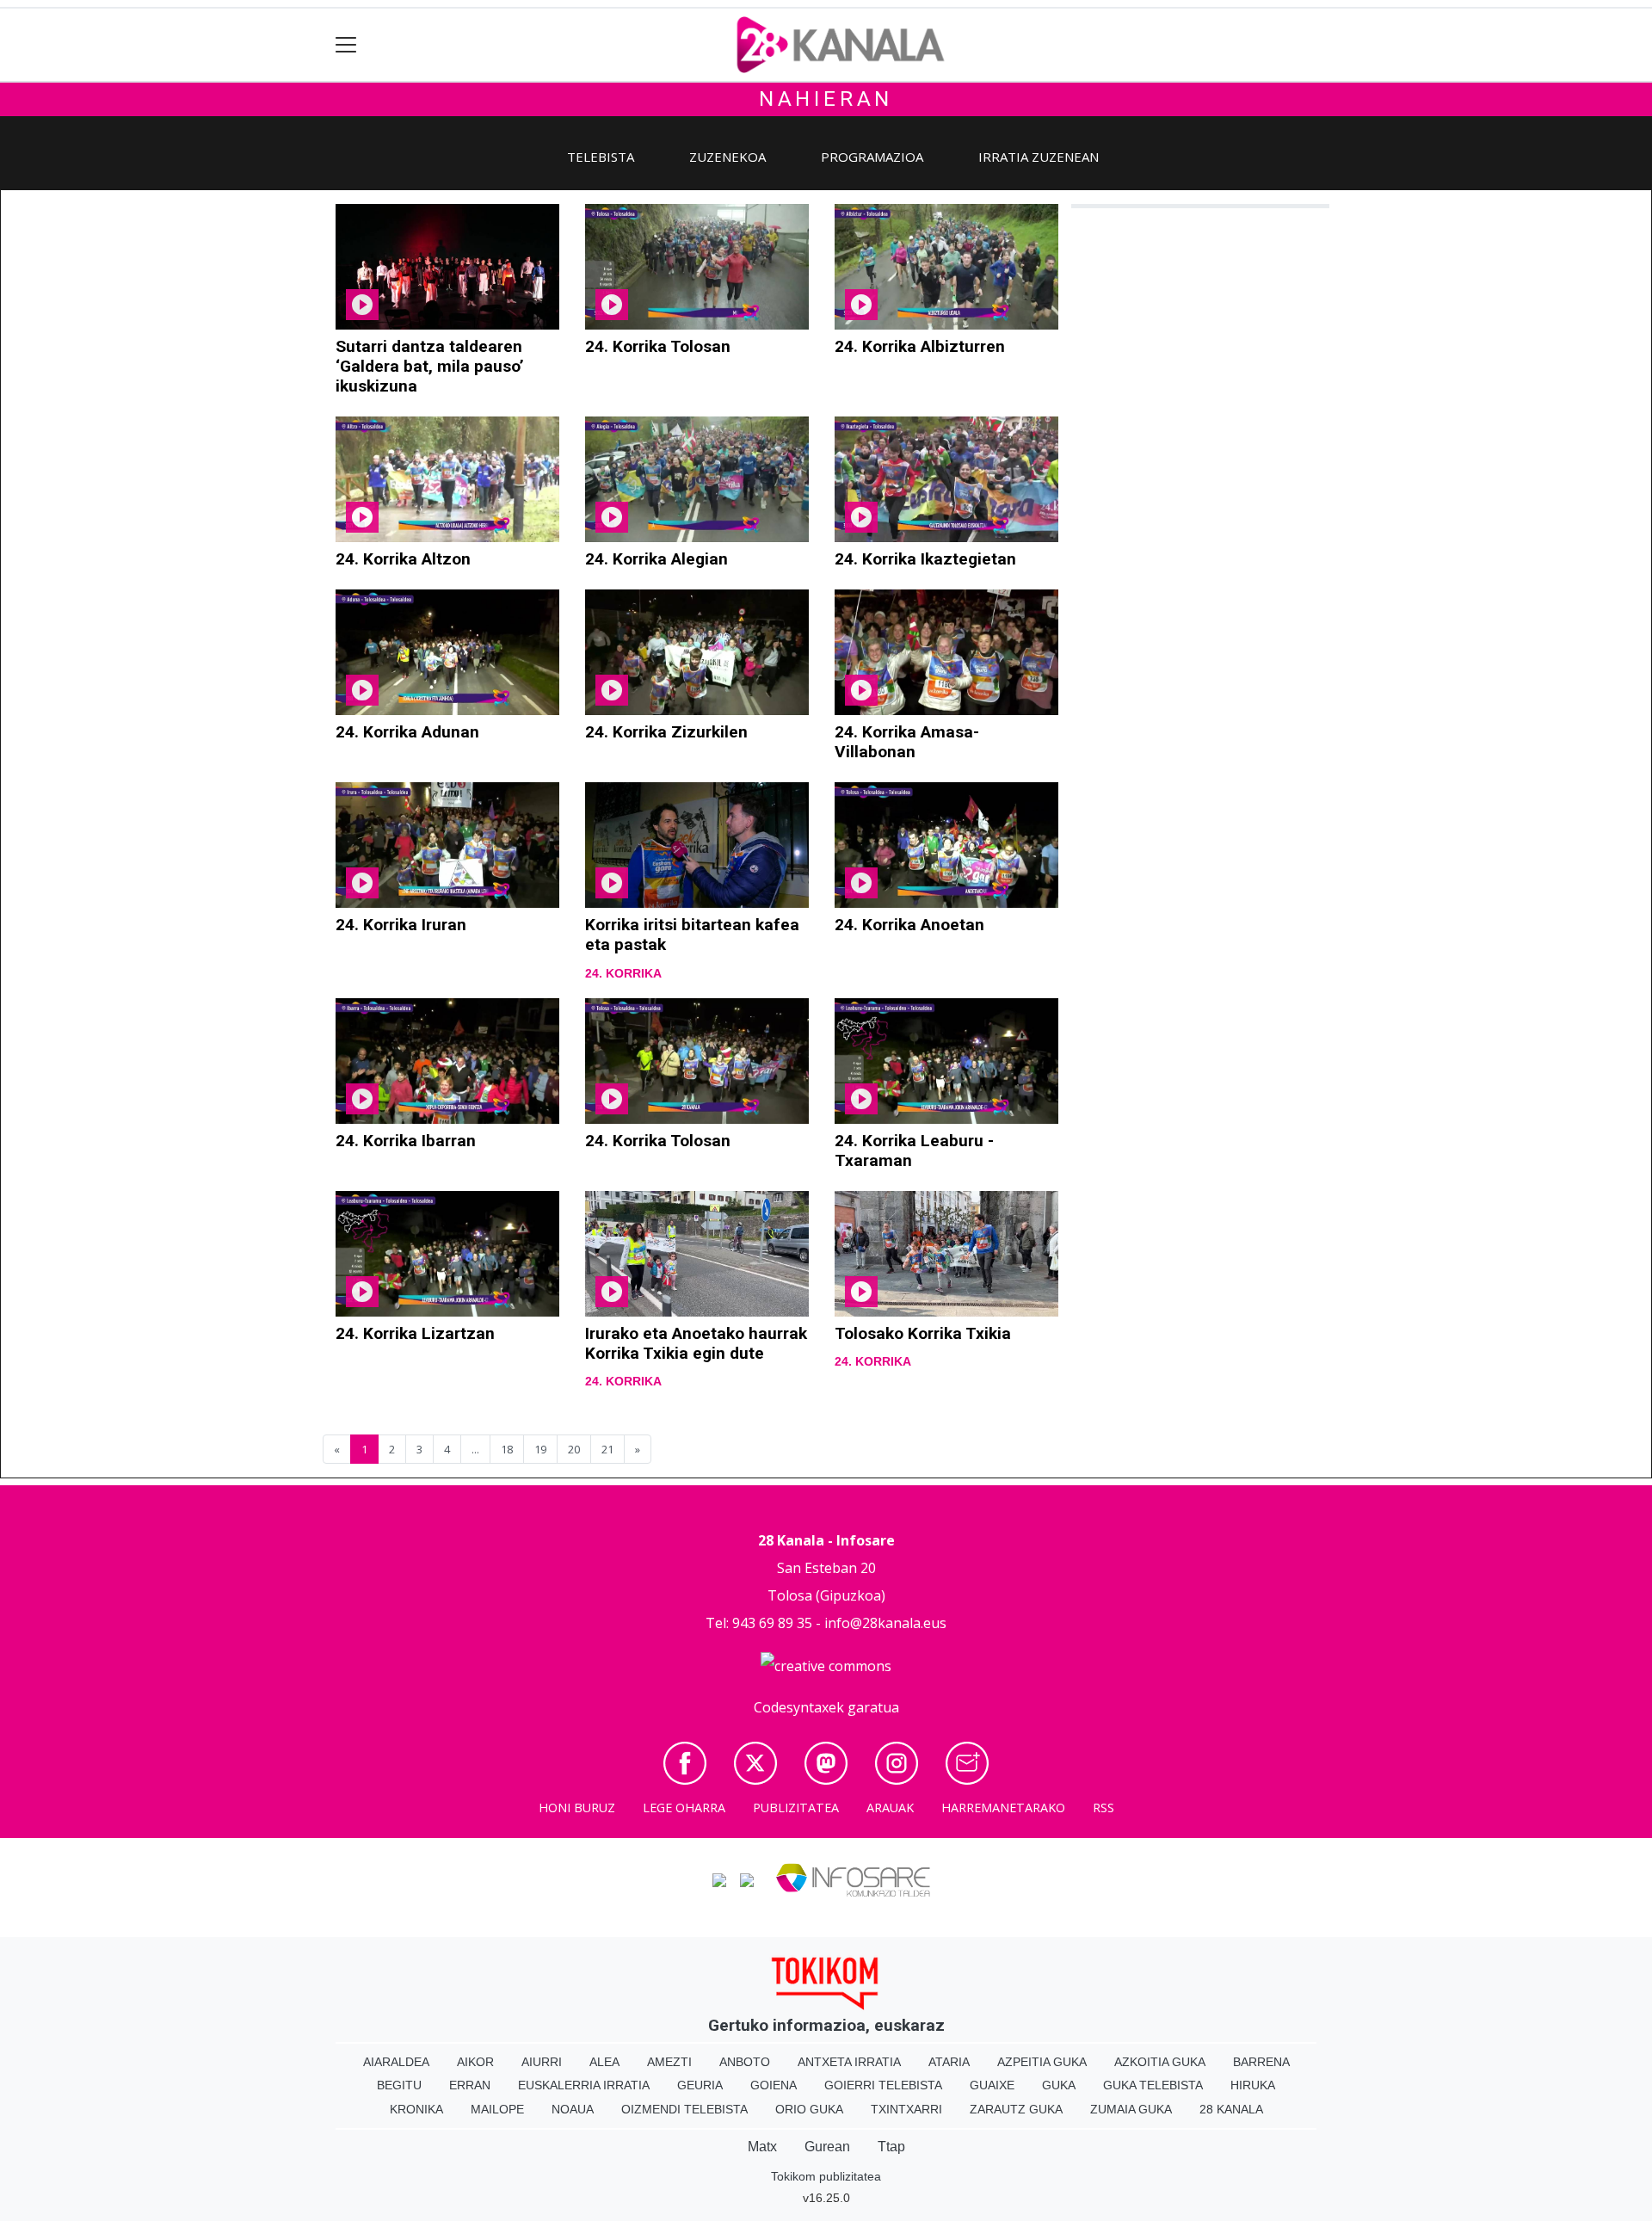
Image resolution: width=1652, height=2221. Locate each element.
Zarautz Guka (1016, 2109)
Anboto (745, 2062)
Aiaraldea (396, 2062)
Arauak (890, 1808)
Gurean (827, 2147)
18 (507, 1449)
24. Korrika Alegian (656, 559)
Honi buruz (577, 1808)
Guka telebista (1153, 2085)
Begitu (399, 2085)
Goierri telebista (883, 2085)
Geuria (700, 2085)
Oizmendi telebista (684, 2109)
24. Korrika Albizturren (920, 346)
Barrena (1261, 2062)
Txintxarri (906, 2109)
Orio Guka (809, 2109)
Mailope (497, 2109)
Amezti (669, 2062)
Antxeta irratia (849, 2062)
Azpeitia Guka (1042, 2062)
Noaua (573, 2109)
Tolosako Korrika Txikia (923, 1333)
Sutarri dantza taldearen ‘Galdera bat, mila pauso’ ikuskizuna (430, 366)
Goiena (774, 2085)
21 (607, 1449)
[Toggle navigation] (346, 45)
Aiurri (542, 2062)
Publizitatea (796, 1808)
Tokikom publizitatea (826, 2176)
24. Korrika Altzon (403, 559)
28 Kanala (1231, 2109)
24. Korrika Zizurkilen (666, 732)
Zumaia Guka (1131, 2109)
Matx (762, 2147)
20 (574, 1449)
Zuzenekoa (727, 157)
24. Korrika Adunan (407, 732)
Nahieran (826, 99)
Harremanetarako (1003, 1808)
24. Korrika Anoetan (909, 925)
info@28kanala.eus (885, 1623)
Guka (1059, 2085)
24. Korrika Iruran (401, 925)
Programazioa (872, 157)
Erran (470, 2085)
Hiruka (1253, 2085)
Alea (604, 2062)
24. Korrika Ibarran (406, 1141)
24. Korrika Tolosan (658, 346)
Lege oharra (684, 1808)
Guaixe (992, 2085)
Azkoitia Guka (1160, 2062)
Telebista (601, 157)
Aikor (475, 2062)
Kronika (416, 2109)
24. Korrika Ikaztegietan (925, 559)
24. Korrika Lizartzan (415, 1333)
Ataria (949, 2062)
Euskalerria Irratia (584, 2085)
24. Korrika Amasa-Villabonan (907, 742)
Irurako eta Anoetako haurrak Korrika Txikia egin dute (696, 1343)
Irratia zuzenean (1039, 157)
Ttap (891, 2147)
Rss (1103, 1808)
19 (540, 1449)
